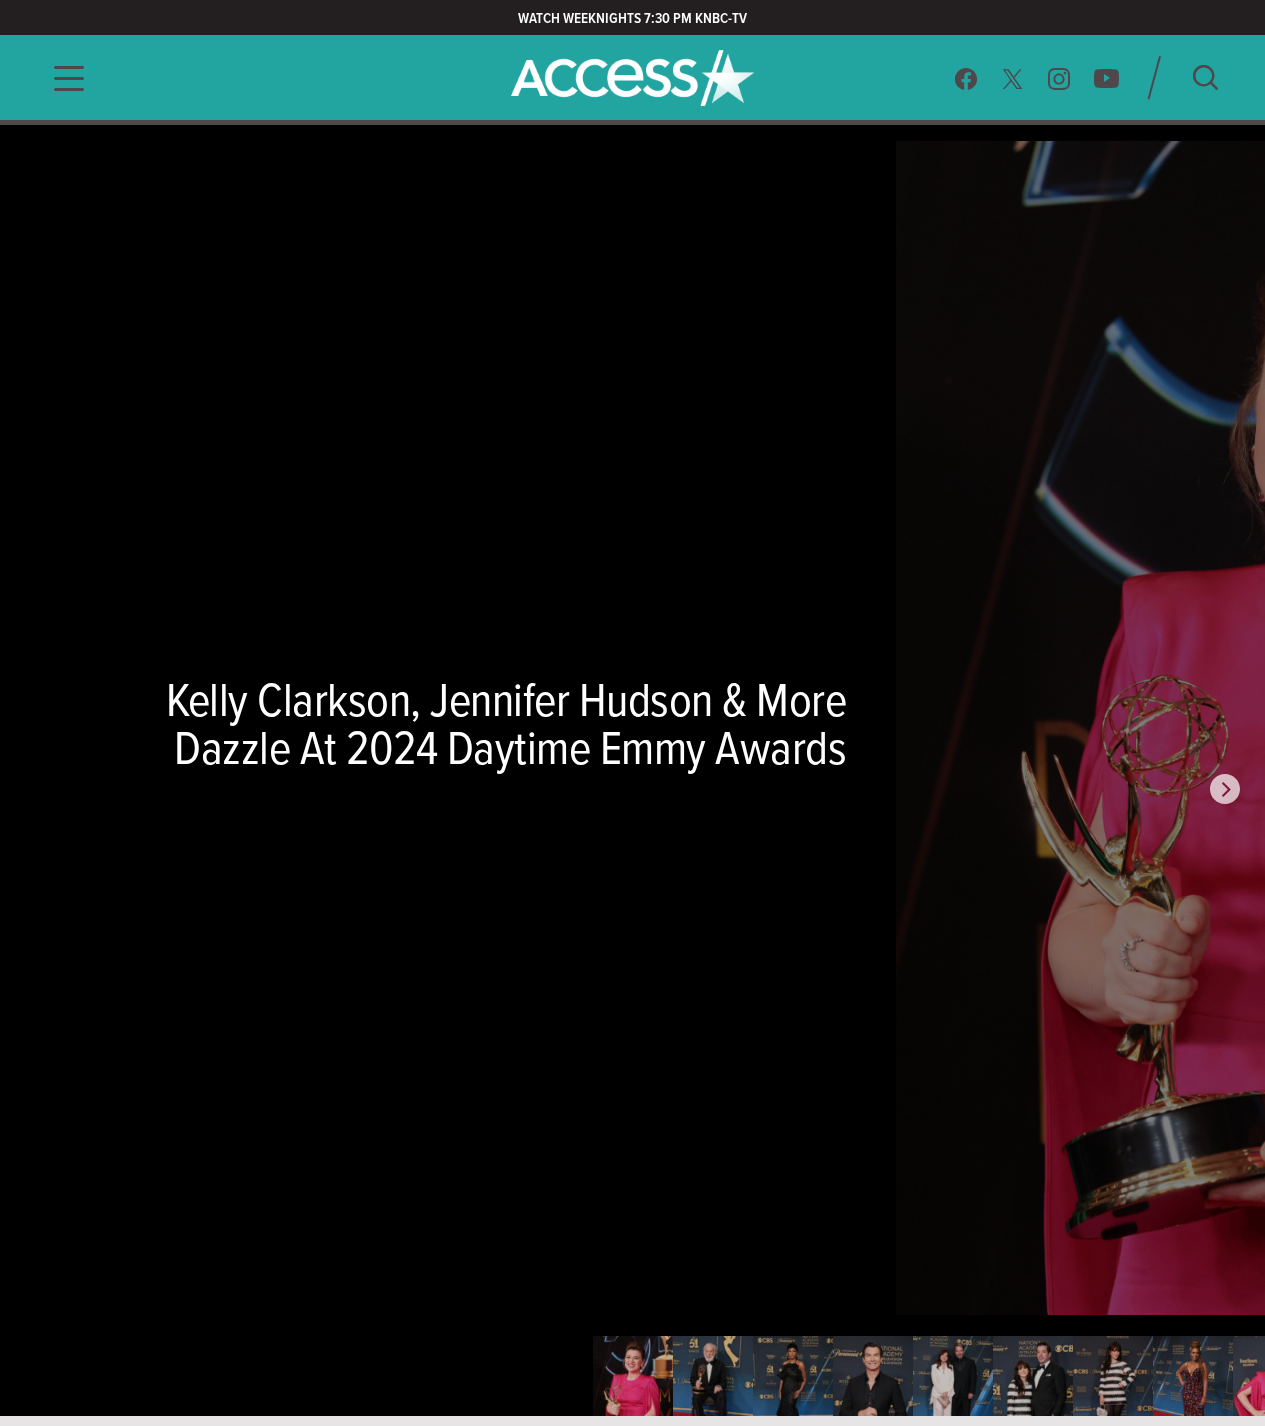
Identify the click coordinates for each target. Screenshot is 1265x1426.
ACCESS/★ (632, 78)
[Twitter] (1013, 78)
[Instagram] (1059, 78)
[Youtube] (1106, 78)
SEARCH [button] (1205, 77)
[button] (63, 78)
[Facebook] (966, 78)
